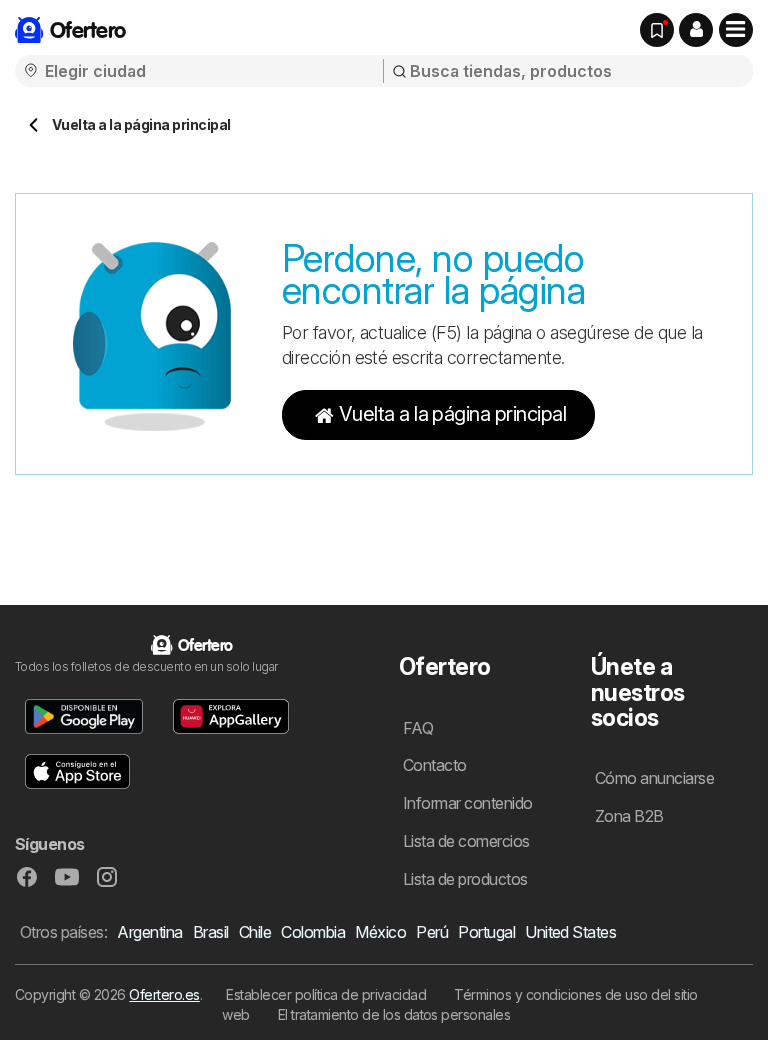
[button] (696, 30)
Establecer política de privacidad (326, 994)
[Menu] (736, 30)
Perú (432, 932)
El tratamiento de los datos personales (394, 1014)
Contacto (435, 765)
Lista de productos (465, 879)
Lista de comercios (466, 841)
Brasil (211, 932)
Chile (255, 932)
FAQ (418, 728)
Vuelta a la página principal (453, 414)
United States (570, 932)
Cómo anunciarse (654, 778)
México (380, 932)
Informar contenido (468, 803)
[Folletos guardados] (657, 30)
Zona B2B (629, 816)
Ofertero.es (164, 994)
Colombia (313, 932)
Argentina (149, 932)
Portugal (486, 932)
